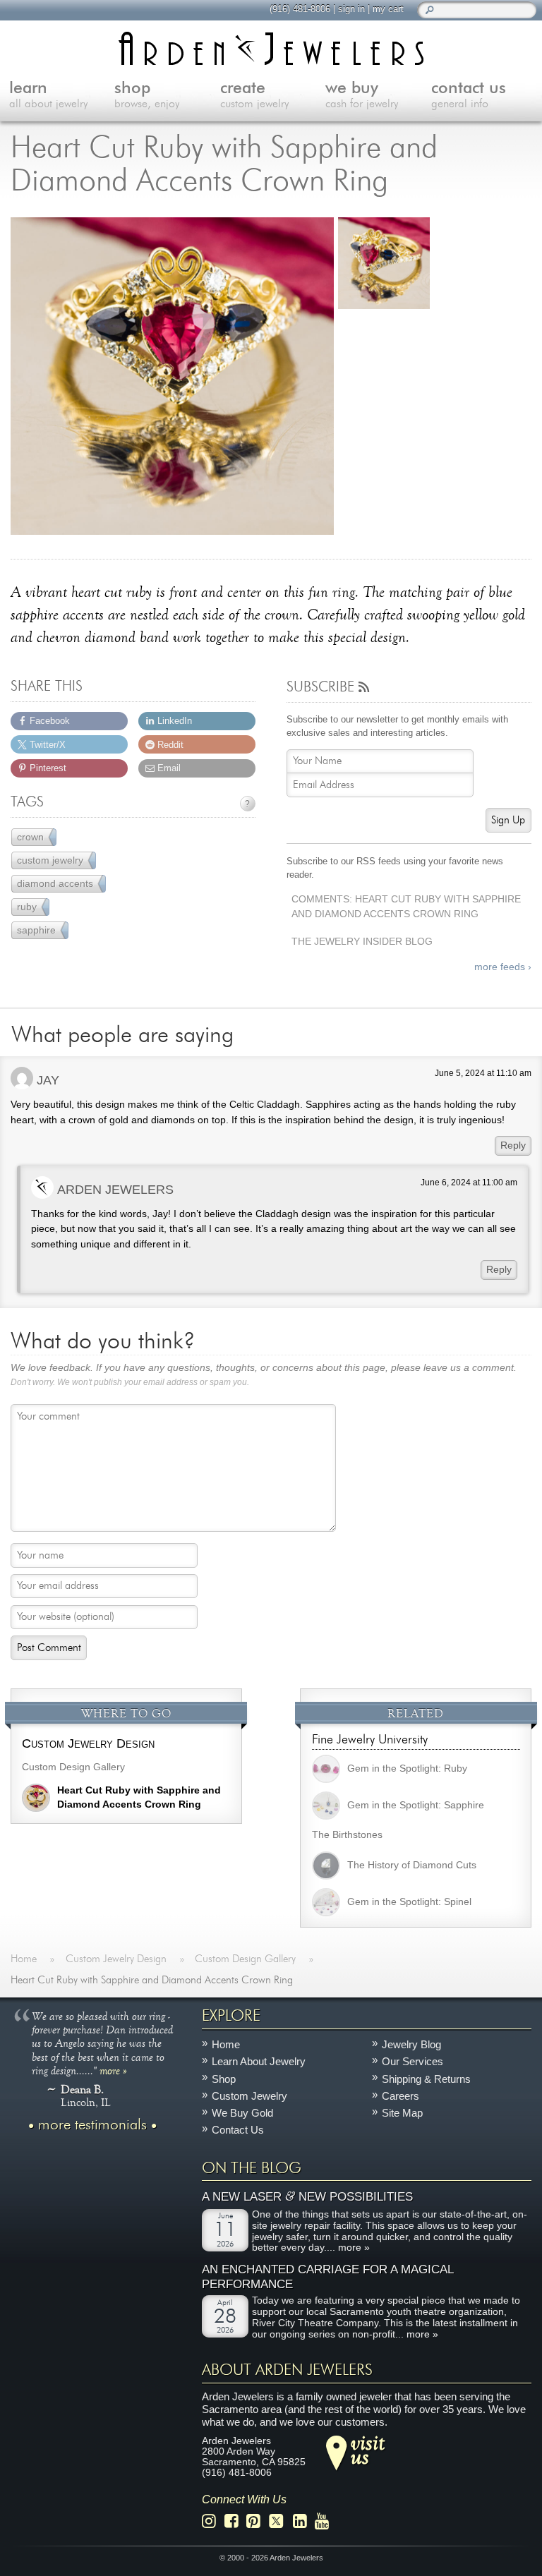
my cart (388, 9)
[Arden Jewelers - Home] (271, 48)
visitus (368, 2450)
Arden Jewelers (115, 1189)
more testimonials (92, 2125)
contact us (469, 95)
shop (147, 95)
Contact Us (238, 2130)
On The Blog (252, 2168)
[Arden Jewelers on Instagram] (213, 2521)
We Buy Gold (242, 2113)
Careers (401, 2096)
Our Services (412, 2062)
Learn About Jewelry (259, 2062)
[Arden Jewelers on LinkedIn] (304, 2521)
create (254, 95)
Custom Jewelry (249, 2096)
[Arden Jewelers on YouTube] (326, 2521)
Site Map (402, 2113)
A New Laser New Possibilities (307, 2197)
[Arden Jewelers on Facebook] (235, 2521)
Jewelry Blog (411, 2044)
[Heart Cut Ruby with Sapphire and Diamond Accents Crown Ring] (172, 377)
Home (226, 2044)
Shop (224, 2079)
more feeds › (503, 967)
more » (113, 2070)
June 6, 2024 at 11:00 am (469, 1183)
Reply (513, 1145)
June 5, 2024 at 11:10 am (483, 1073)
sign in (351, 9)
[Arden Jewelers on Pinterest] (257, 2521)
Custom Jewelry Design (88, 1743)
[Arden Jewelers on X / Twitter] (280, 2521)
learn (48, 95)
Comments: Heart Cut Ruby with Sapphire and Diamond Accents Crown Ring (406, 907)
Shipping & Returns (426, 2079)
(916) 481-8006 (300, 9)
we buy (362, 95)
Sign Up (508, 820)
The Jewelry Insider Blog (362, 942)
